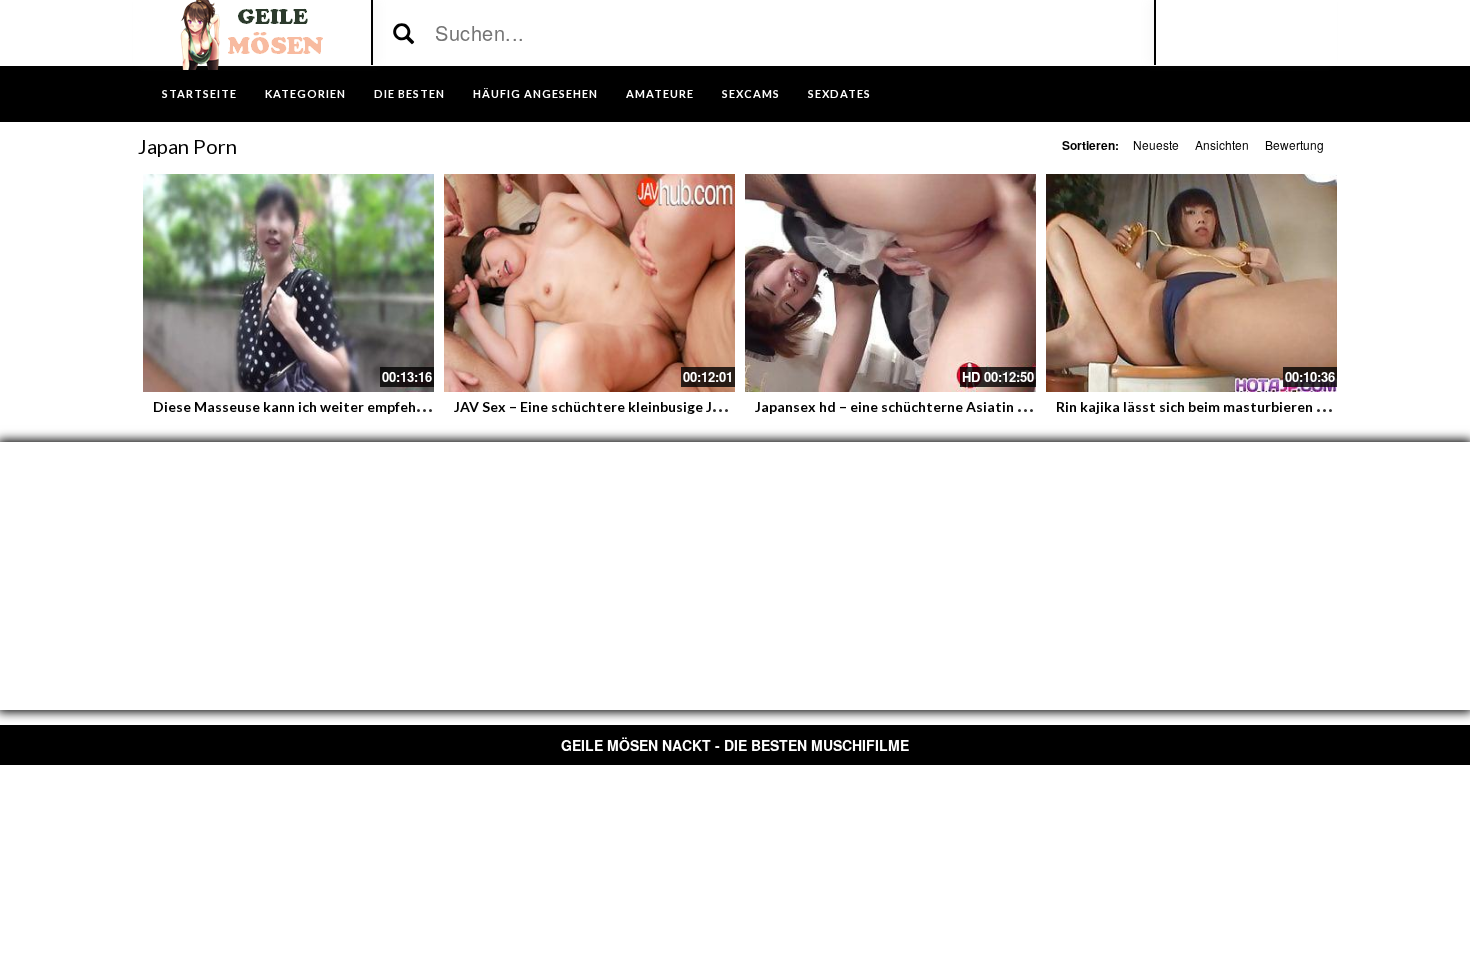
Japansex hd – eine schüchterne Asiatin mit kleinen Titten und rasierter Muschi (1017, 406)
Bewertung (1294, 144)
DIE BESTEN (409, 93)
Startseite (199, 93)
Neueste (1156, 144)
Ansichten (1222, 144)
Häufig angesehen (535, 93)
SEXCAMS (751, 93)
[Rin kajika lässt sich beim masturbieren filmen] (1191, 283)
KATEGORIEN (305, 93)
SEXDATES (839, 93)
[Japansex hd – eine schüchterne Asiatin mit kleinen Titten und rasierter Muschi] (890, 283)
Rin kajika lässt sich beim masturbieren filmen (1206, 406)
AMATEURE (660, 93)
